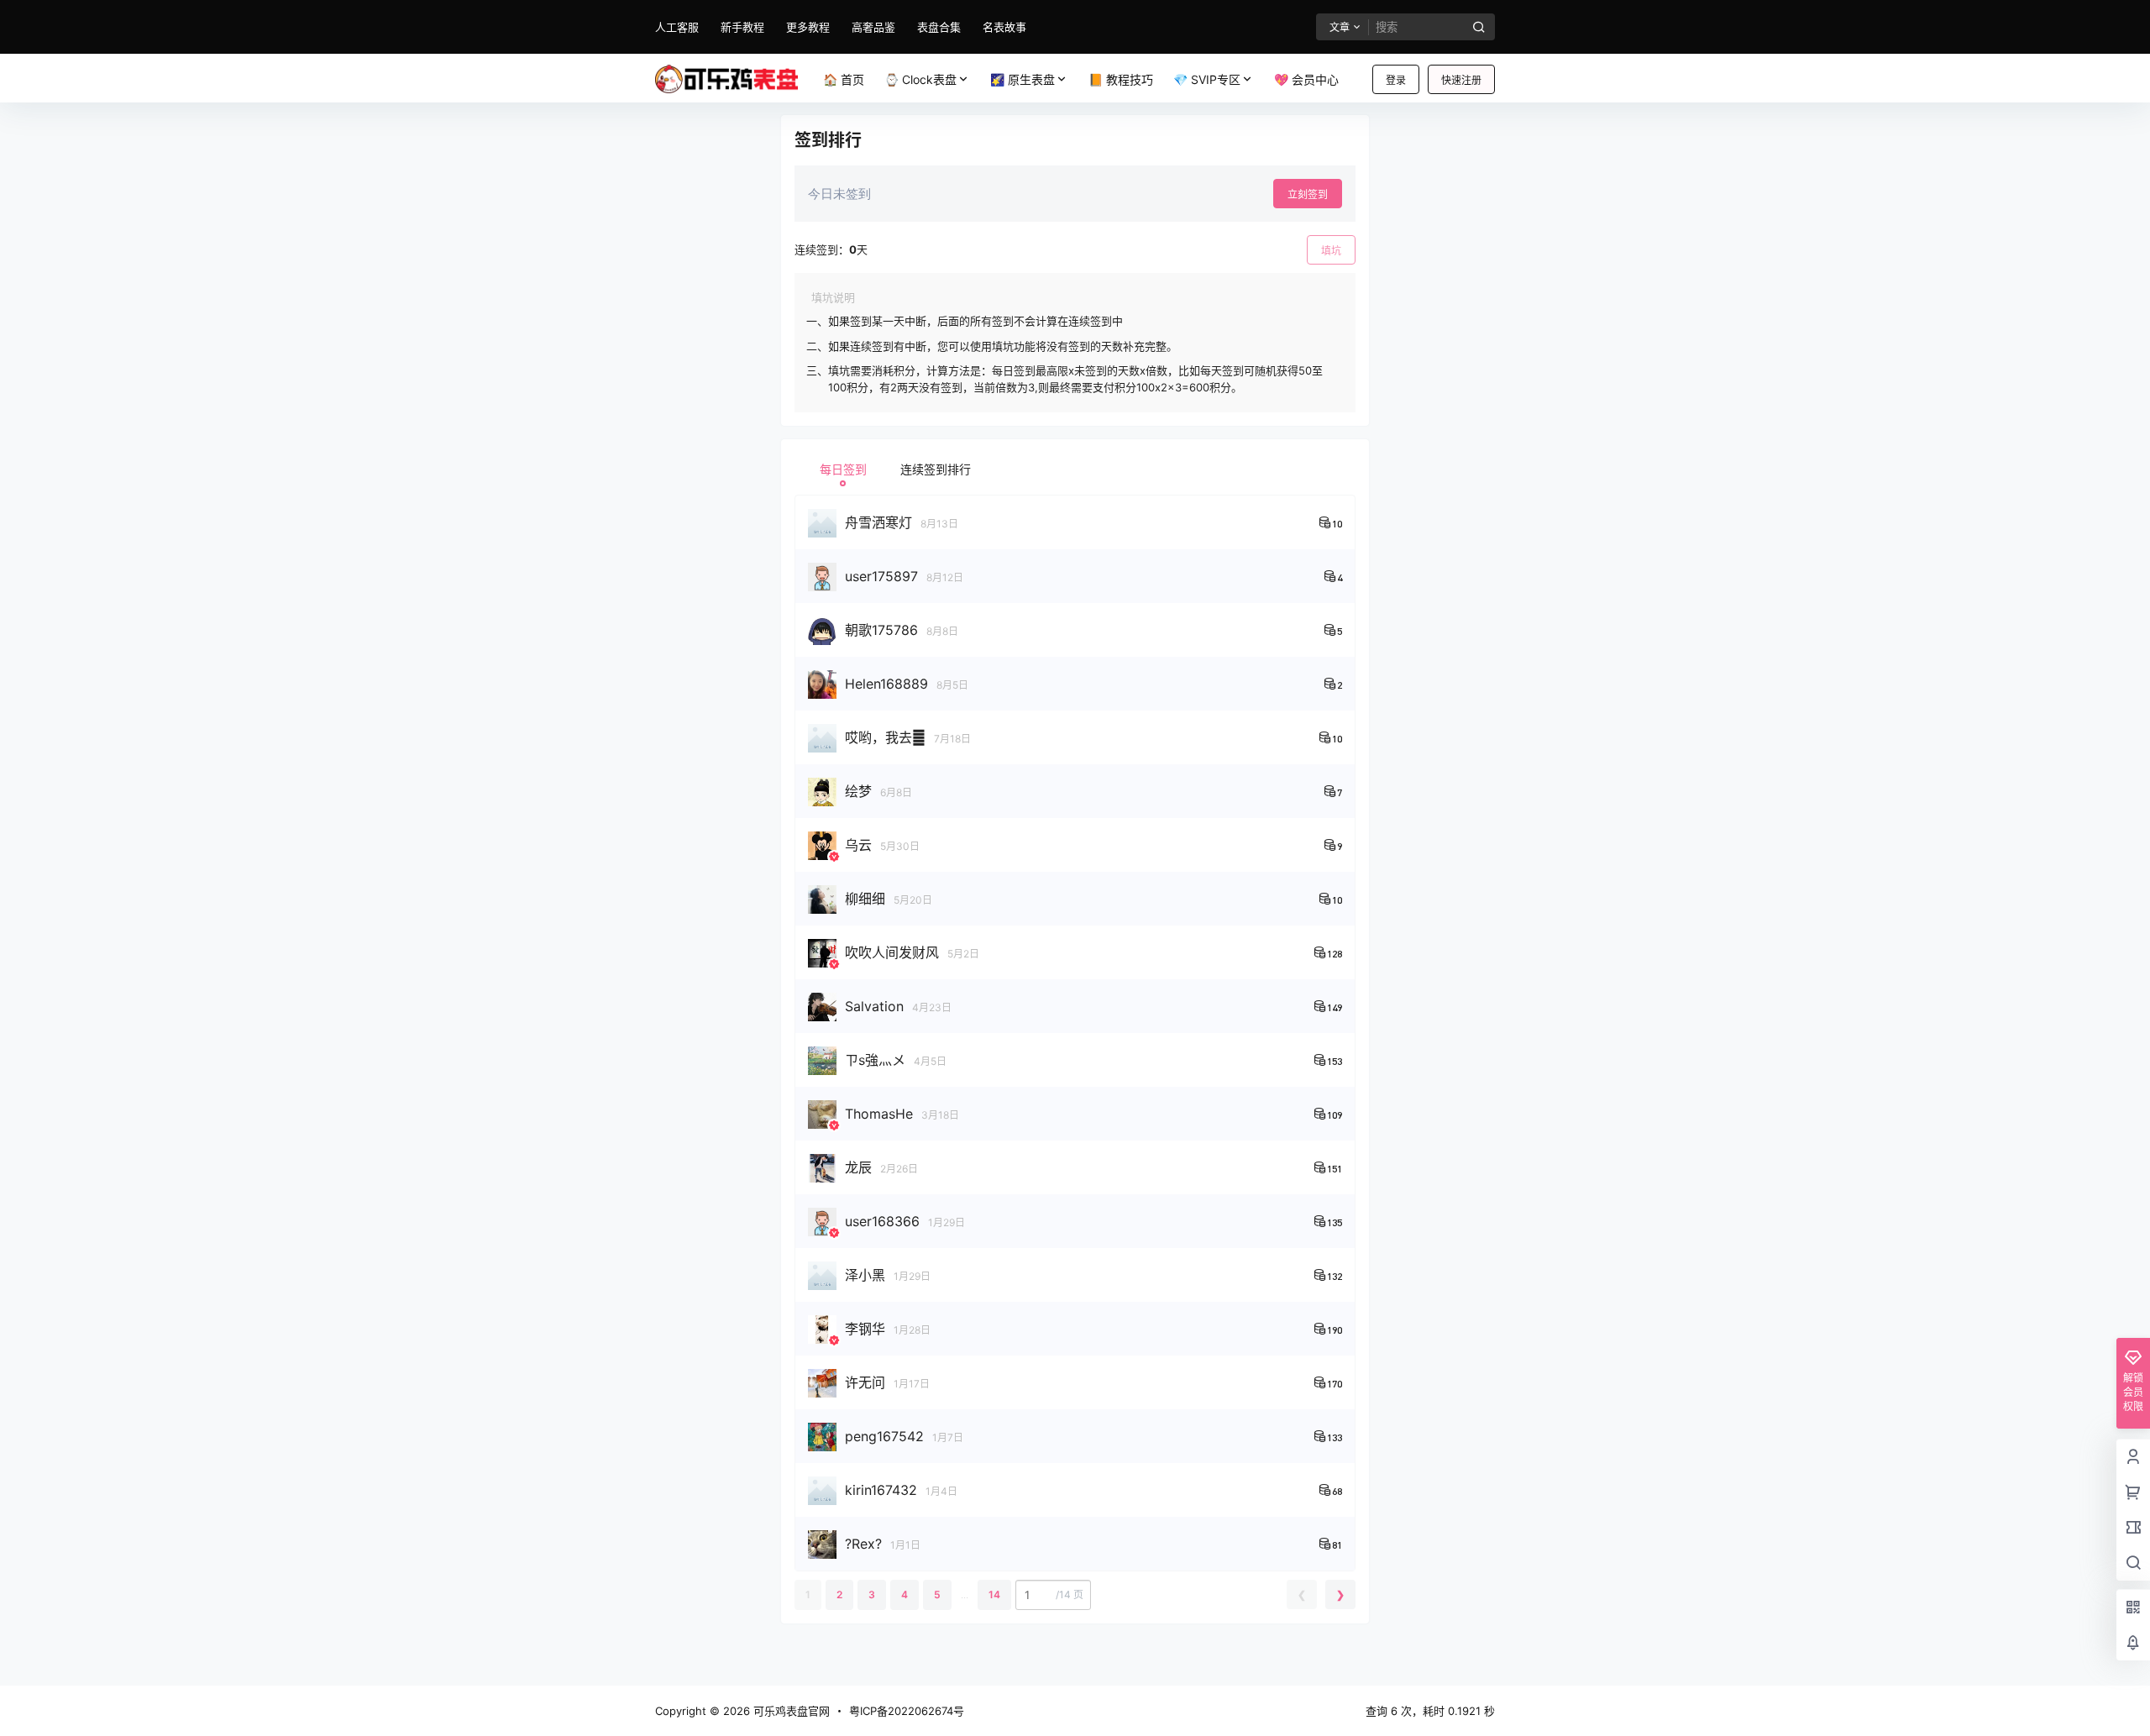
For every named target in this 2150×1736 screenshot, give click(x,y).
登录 (1396, 80)
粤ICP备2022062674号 (907, 1711)
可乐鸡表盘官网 (790, 1711)
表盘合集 (939, 27)
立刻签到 (1308, 194)
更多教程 (808, 27)
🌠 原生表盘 (1023, 79)
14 (994, 1594)
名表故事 (1004, 27)
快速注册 (1461, 80)
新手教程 (742, 27)
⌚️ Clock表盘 (920, 79)
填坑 (1331, 251)
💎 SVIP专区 (1207, 79)
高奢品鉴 (873, 27)
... (965, 1594)
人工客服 (677, 27)
